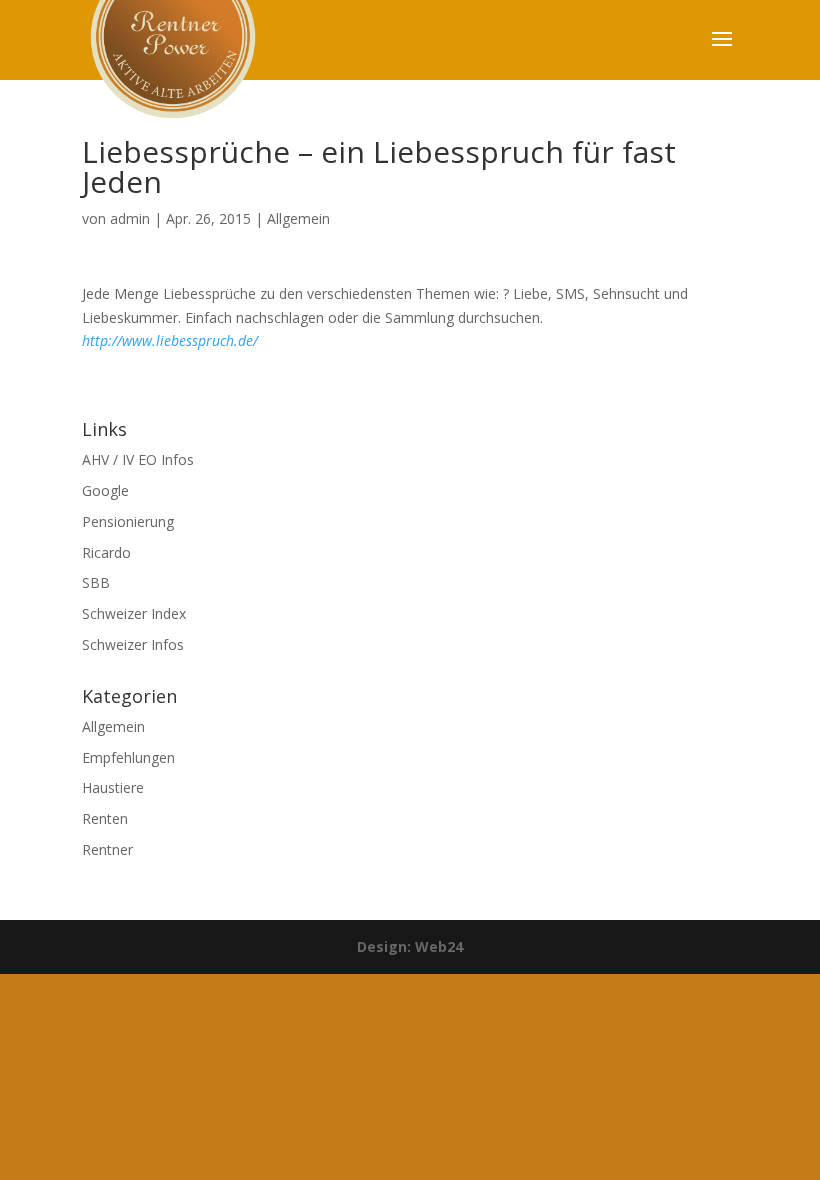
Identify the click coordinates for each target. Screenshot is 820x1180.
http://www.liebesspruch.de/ (170, 340)
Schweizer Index (134, 613)
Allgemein (298, 218)
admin (130, 218)
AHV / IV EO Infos (138, 459)
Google (105, 490)
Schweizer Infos (133, 644)
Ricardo (106, 552)
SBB (96, 582)
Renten (105, 818)
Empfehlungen (128, 757)
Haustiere (113, 787)
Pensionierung (128, 521)
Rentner (107, 849)
